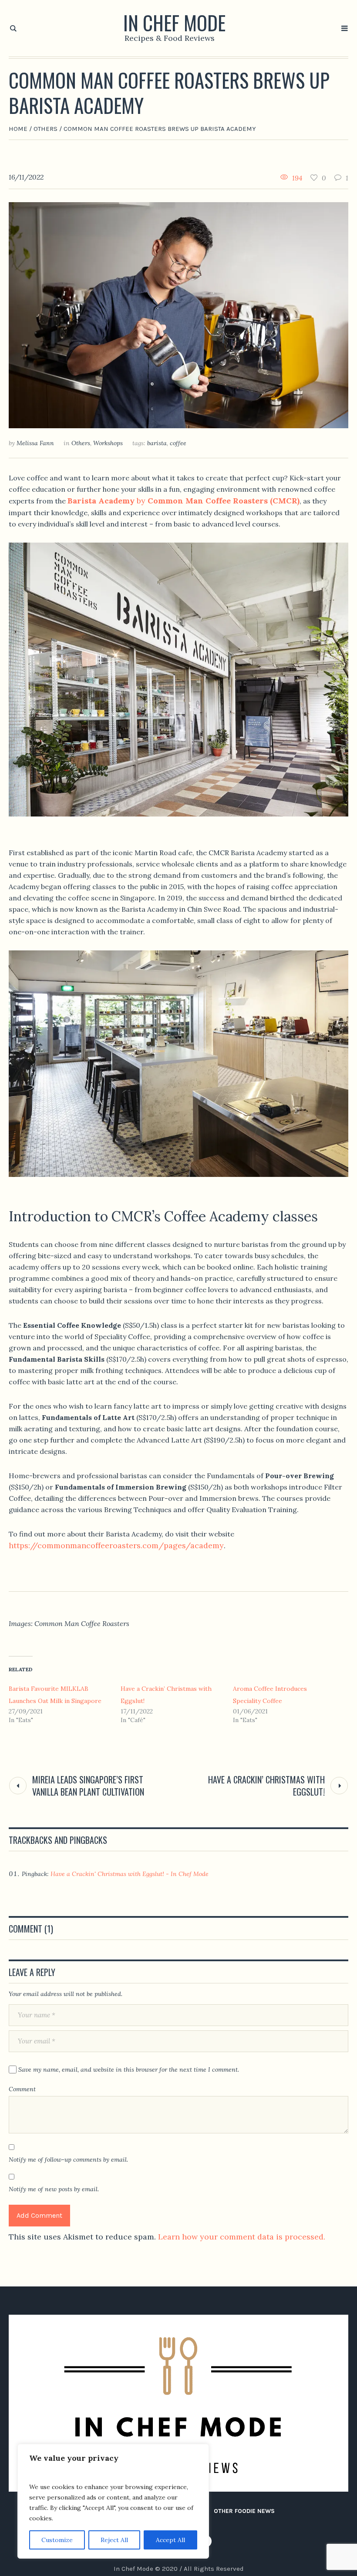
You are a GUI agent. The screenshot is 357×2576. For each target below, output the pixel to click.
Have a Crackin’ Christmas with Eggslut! (266, 1786)
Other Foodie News (244, 2511)
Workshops (108, 443)
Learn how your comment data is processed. (242, 2237)
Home (18, 129)
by (184, 501)
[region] (113, 2501)
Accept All (170, 2540)
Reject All (114, 2540)
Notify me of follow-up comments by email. (68, 2159)
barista (157, 443)
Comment (22, 2089)
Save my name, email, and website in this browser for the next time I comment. (129, 2069)
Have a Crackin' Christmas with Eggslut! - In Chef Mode (130, 1874)
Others (45, 129)
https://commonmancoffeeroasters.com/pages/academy (116, 1545)
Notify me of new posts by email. (54, 2189)
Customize (57, 2540)
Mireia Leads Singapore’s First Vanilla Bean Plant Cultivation (88, 1786)
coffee (178, 443)
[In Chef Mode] (178, 2403)
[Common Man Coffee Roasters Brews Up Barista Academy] (178, 315)
